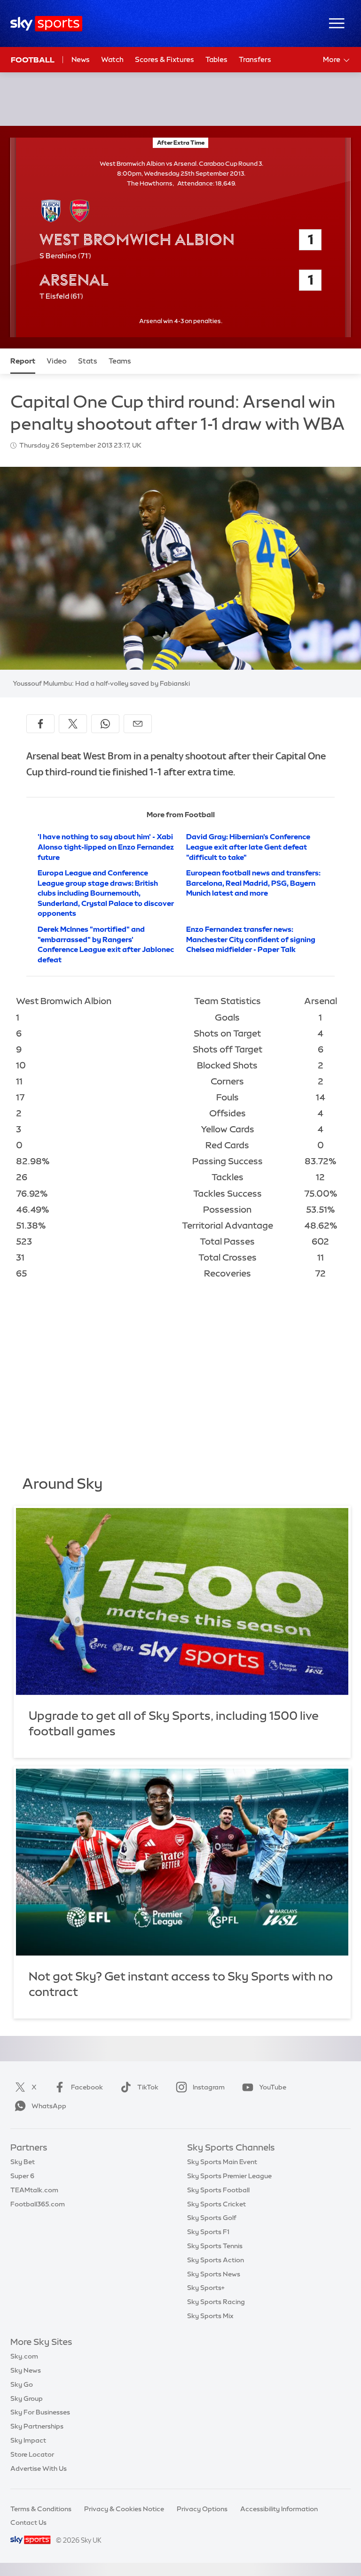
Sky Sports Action (216, 2260)
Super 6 (22, 2176)
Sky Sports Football (218, 2190)
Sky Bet (23, 2162)
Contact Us (28, 2522)
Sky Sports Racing (216, 2302)
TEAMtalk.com (34, 2190)
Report (23, 361)
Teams (120, 361)
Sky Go (22, 2384)
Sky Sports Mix (210, 2316)
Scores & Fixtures (165, 59)
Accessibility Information (279, 2509)
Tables (216, 59)
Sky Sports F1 (208, 2232)
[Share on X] (73, 724)
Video (57, 361)
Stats (88, 361)
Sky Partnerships (37, 2426)
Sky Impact (28, 2440)
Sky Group (27, 2398)
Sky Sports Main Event (222, 2162)
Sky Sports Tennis (215, 2246)
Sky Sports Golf (212, 2218)
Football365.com (38, 2204)
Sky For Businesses (40, 2412)
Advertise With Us (39, 2468)
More (332, 59)
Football (33, 60)
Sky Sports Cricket (216, 2204)
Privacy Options (202, 2509)
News (81, 59)
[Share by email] (138, 724)
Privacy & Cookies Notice (124, 2509)
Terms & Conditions (41, 2509)
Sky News (26, 2370)
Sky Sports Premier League (229, 2176)
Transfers (255, 59)
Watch (112, 59)
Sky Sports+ (206, 2288)
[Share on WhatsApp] (105, 724)
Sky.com (24, 2356)
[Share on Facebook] (40, 724)
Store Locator (32, 2454)
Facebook (87, 2087)
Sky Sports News (214, 2274)
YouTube (273, 2087)
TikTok (148, 2087)
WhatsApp (49, 2106)
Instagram (209, 2087)
